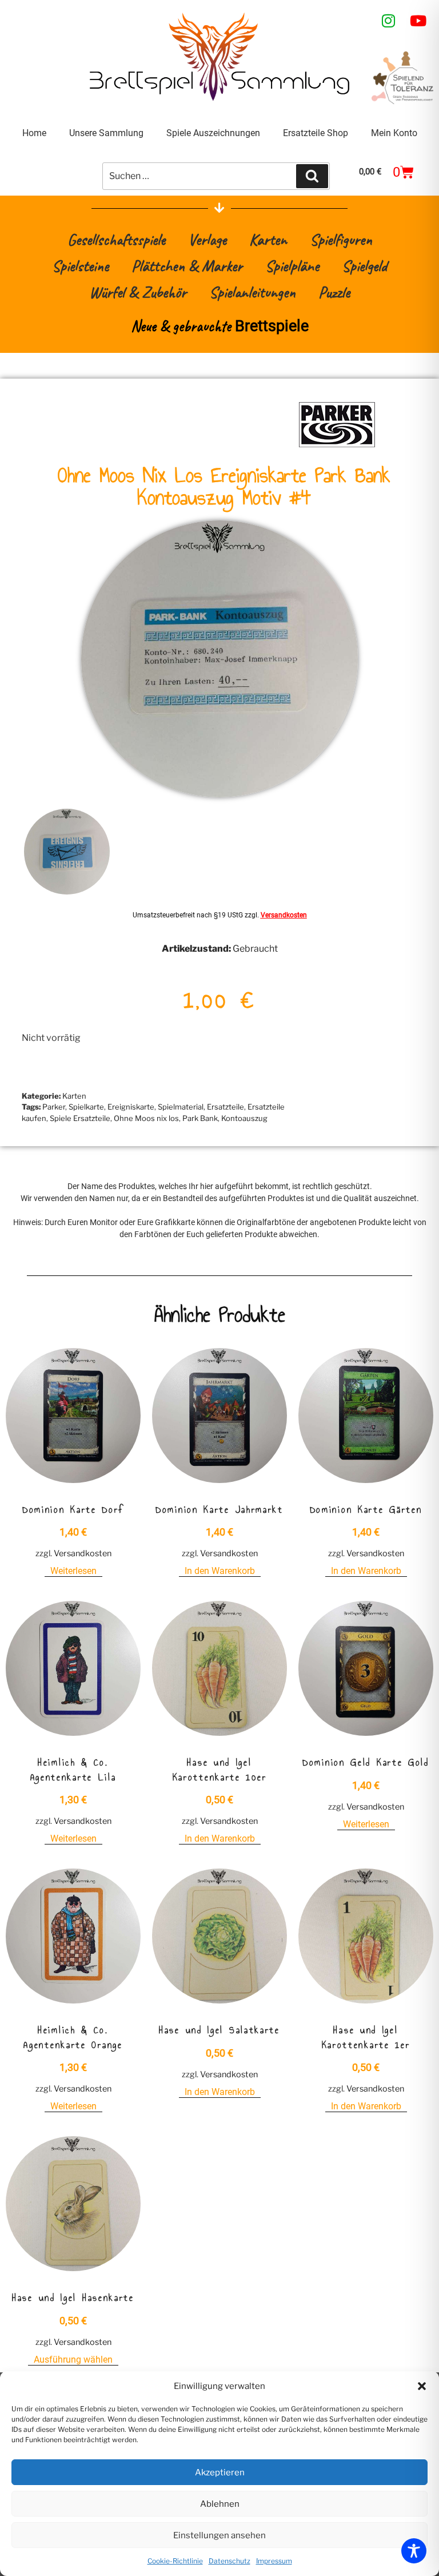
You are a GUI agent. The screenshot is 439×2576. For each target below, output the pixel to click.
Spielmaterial (181, 1107)
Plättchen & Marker (187, 266)
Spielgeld (364, 266)
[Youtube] (418, 21)
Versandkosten (284, 915)
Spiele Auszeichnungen (213, 133)
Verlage (207, 239)
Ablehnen (220, 2504)
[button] (422, 2386)
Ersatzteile (226, 1107)
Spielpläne (292, 266)
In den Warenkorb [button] (220, 1571)
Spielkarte (86, 1107)
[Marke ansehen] (337, 446)
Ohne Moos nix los (146, 1118)
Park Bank (200, 1118)
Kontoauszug (244, 1118)
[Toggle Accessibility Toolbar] (414, 2551)
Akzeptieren (220, 2472)
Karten (268, 239)
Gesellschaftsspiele (116, 239)
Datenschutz (230, 2561)
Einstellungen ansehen (219, 2535)
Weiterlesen (73, 1571)
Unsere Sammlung (106, 133)
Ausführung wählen (73, 2360)
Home (34, 133)
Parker (54, 1107)
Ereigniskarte (131, 1107)
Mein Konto (394, 133)
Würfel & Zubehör (138, 292)
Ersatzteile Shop (316, 133)
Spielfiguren (341, 239)
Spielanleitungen (252, 292)
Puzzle (334, 292)
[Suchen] (312, 176)
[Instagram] (389, 21)
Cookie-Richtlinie (175, 2561)
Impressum (274, 2561)
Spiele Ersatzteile (80, 1118)
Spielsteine (80, 266)
